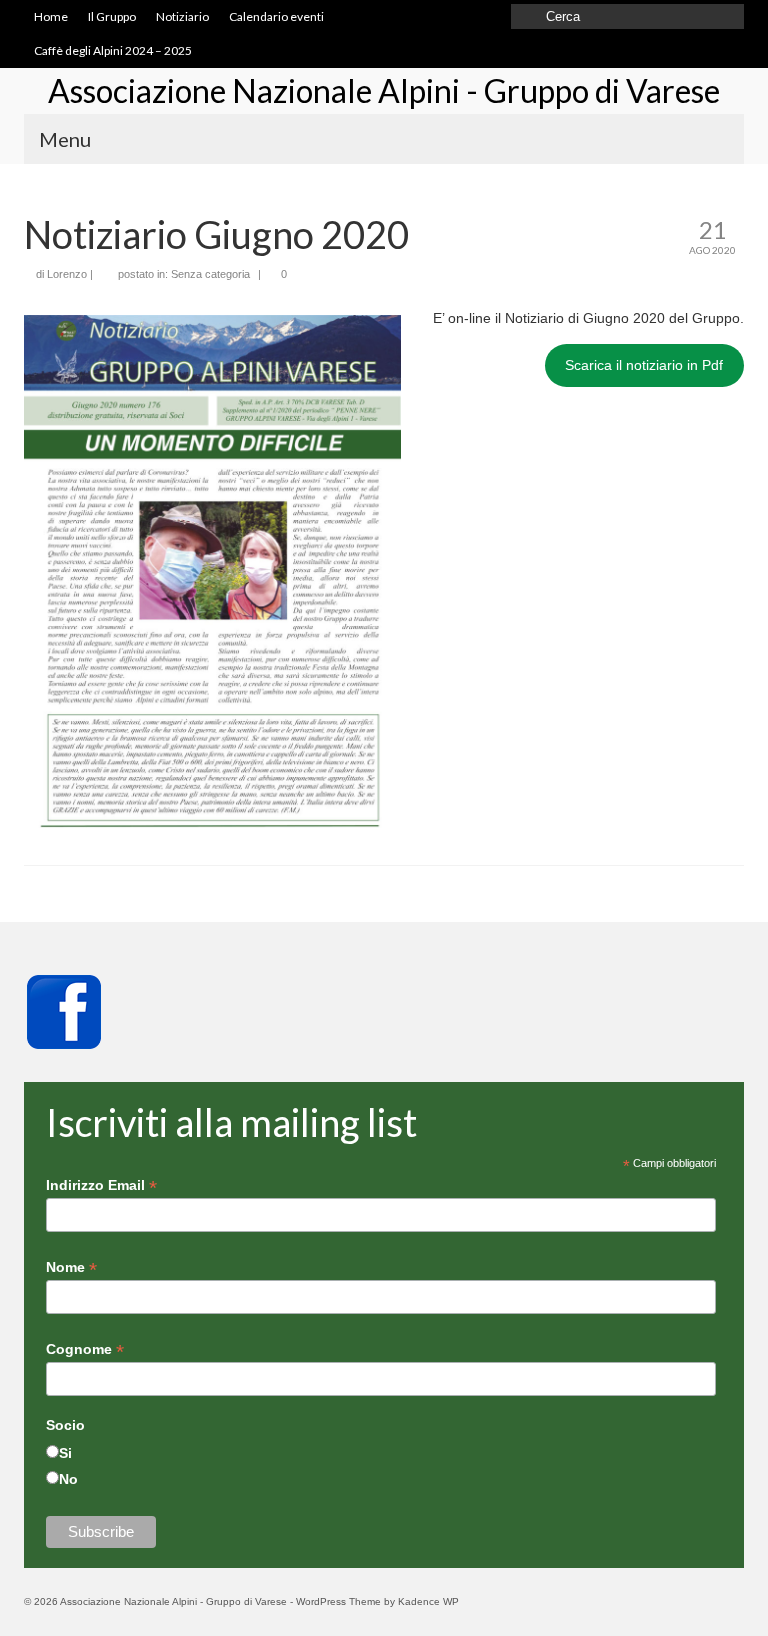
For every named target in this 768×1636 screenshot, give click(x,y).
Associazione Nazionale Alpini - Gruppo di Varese (384, 90)
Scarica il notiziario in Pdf (644, 365)
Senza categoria (210, 274)
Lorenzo (67, 274)
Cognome (85, 1349)
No (68, 1479)
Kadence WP (428, 1601)
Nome (71, 1267)
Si (65, 1453)
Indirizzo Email (101, 1185)
